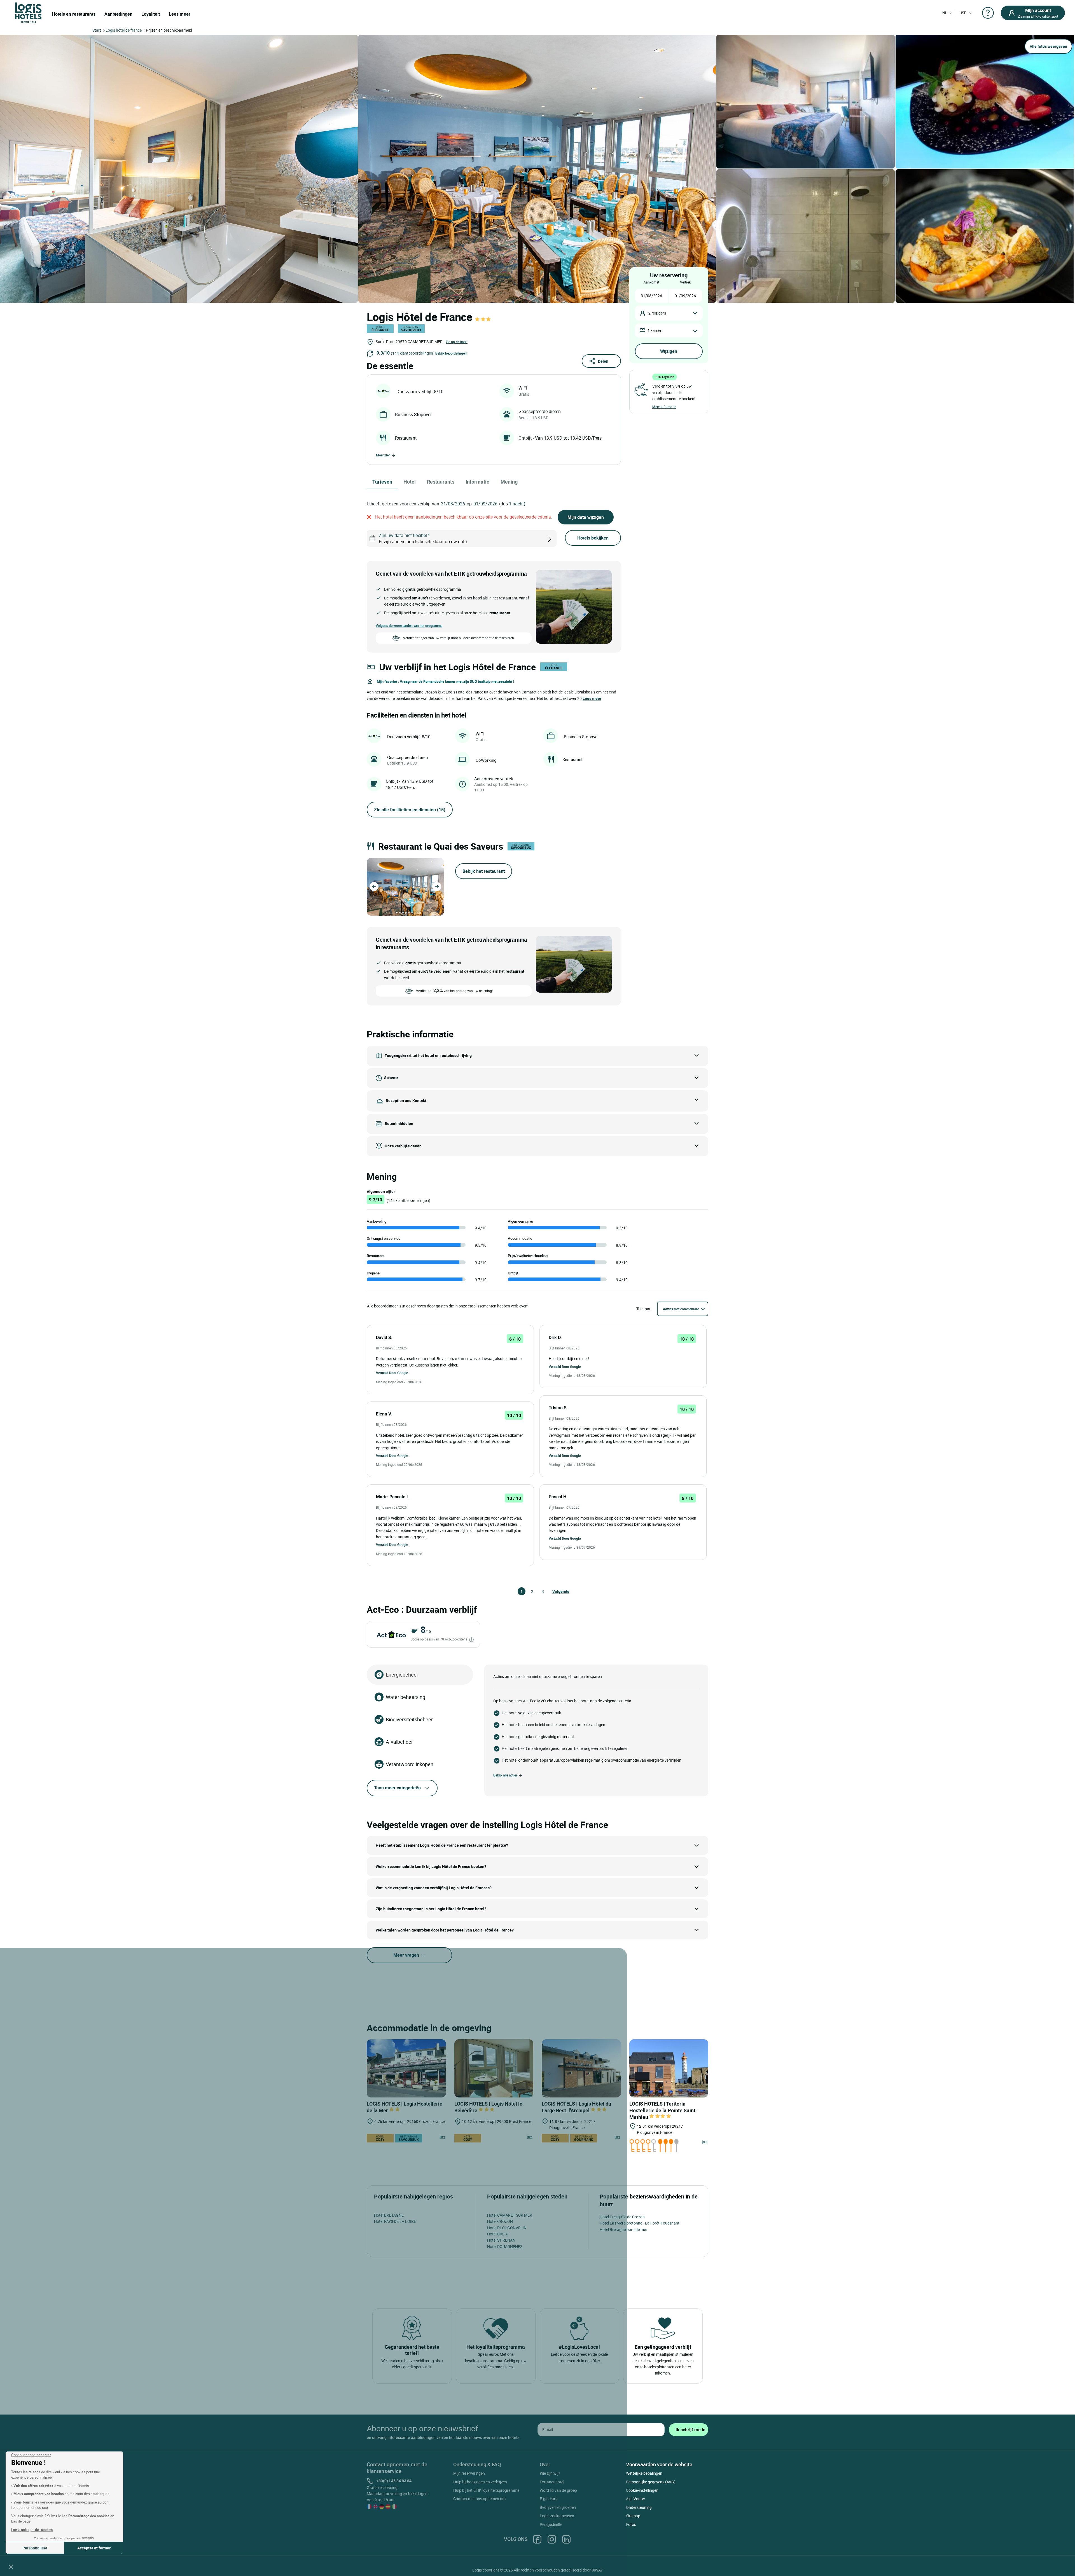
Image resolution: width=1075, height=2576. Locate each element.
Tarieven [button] (382, 482)
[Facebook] (537, 2539)
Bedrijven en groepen (558, 2507)
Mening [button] (509, 482)
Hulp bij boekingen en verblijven (480, 2482)
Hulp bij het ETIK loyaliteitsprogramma (486, 2490)
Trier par (643, 1309)
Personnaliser (35, 2548)
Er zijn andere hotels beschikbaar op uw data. (423, 538)
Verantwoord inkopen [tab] (410, 1764)
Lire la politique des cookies (32, 2530)
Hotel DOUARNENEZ (505, 2246)
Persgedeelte (551, 2524)
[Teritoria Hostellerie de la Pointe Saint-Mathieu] (669, 2068)
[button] (11, 2566)
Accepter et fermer (94, 2548)
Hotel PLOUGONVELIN (507, 2228)
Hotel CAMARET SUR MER (510, 2215)
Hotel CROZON (500, 2221)
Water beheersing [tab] (406, 1697)
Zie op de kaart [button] (457, 342)
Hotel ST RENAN (501, 2240)
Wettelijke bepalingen (644, 2473)
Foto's (631, 2524)
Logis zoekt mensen (557, 2516)
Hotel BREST (498, 2234)
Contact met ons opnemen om (479, 2499)
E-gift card (549, 2499)
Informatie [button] (477, 482)
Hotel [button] (410, 482)
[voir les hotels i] (559, 539)
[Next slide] (437, 887)
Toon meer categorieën (397, 1788)
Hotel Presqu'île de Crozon (622, 2217)
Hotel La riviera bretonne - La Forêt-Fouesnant (640, 2223)
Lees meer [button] (592, 698)
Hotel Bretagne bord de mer (623, 2229)
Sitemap (633, 2516)
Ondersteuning (639, 2507)
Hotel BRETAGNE (389, 2215)
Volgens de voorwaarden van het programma (409, 625)
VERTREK (685, 282)
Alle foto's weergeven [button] (1048, 46)
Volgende (555, 1591)
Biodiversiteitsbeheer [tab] (409, 1719)
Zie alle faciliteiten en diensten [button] (410, 810)
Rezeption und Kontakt (406, 1101)
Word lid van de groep (558, 2490)
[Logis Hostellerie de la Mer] (406, 2068)
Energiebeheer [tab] (402, 1675)
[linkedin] (566, 2539)
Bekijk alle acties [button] (505, 1775)
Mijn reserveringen (469, 2473)
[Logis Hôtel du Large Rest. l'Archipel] (581, 2068)
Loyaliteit (151, 14)
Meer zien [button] (383, 455)
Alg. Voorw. (636, 2499)
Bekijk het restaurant (484, 871)
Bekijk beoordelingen (451, 353)
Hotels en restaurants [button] (74, 14)
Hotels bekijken (593, 538)
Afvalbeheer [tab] (399, 1742)
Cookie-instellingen (642, 2490)
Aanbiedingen (118, 14)
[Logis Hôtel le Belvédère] (494, 2068)
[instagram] (552, 2539)
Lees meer (180, 14)
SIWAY (597, 2570)
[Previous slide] (374, 887)
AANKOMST (651, 282)
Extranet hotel (552, 2482)
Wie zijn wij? (550, 2473)
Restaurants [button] (441, 482)
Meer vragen (407, 1955)
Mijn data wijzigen (586, 517)
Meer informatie (664, 407)
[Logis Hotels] (28, 12)
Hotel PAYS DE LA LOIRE (395, 2221)
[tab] (397, 913)
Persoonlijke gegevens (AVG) (651, 2482)
